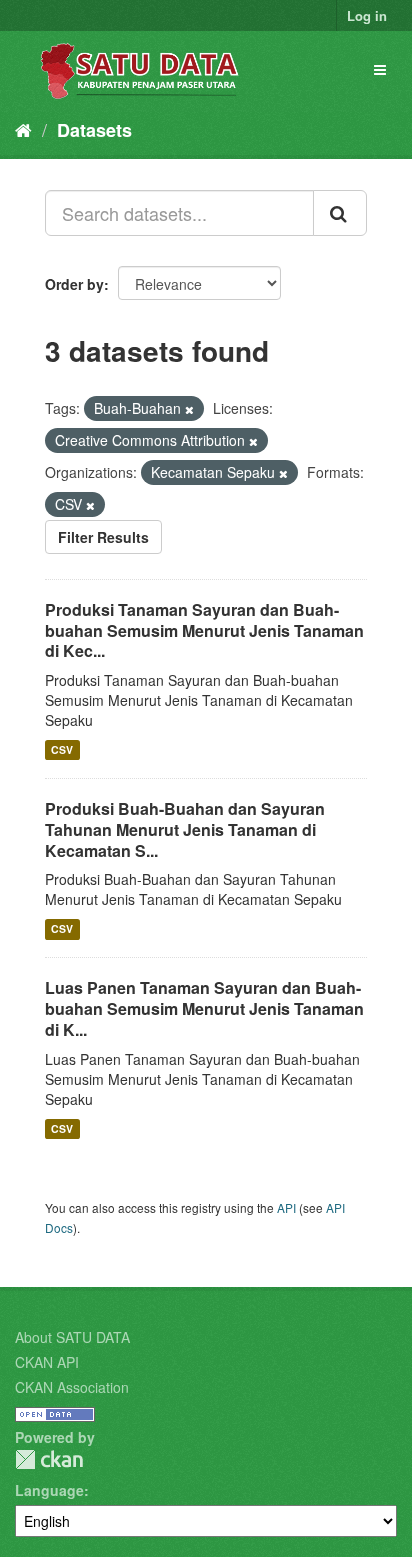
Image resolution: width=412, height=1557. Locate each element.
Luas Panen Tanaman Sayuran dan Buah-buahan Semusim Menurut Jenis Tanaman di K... (204, 1008)
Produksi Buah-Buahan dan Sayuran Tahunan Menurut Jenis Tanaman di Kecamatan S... (185, 829)
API (286, 1207)
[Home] (23, 129)
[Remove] (189, 409)
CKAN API (47, 1362)
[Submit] (340, 213)
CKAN (49, 1459)
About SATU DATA (72, 1337)
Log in (367, 15)
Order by (74, 284)
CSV (62, 749)
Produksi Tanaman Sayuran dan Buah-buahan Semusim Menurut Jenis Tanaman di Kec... (204, 630)
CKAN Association (72, 1387)
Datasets (94, 130)
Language (49, 1490)
